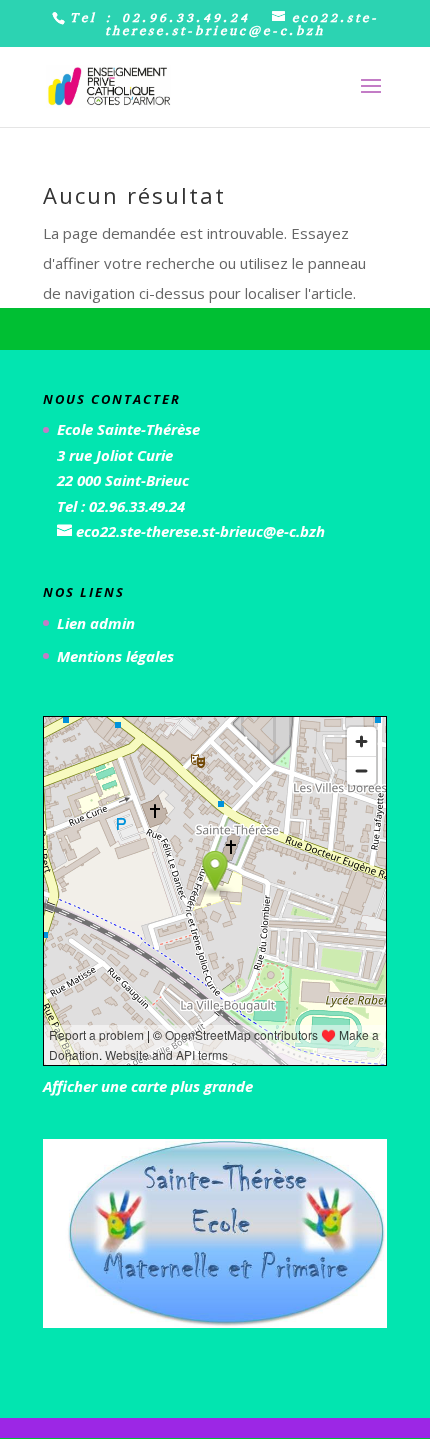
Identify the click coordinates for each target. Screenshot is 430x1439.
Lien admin (96, 623)
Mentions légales (115, 656)
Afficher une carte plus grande (148, 1086)
